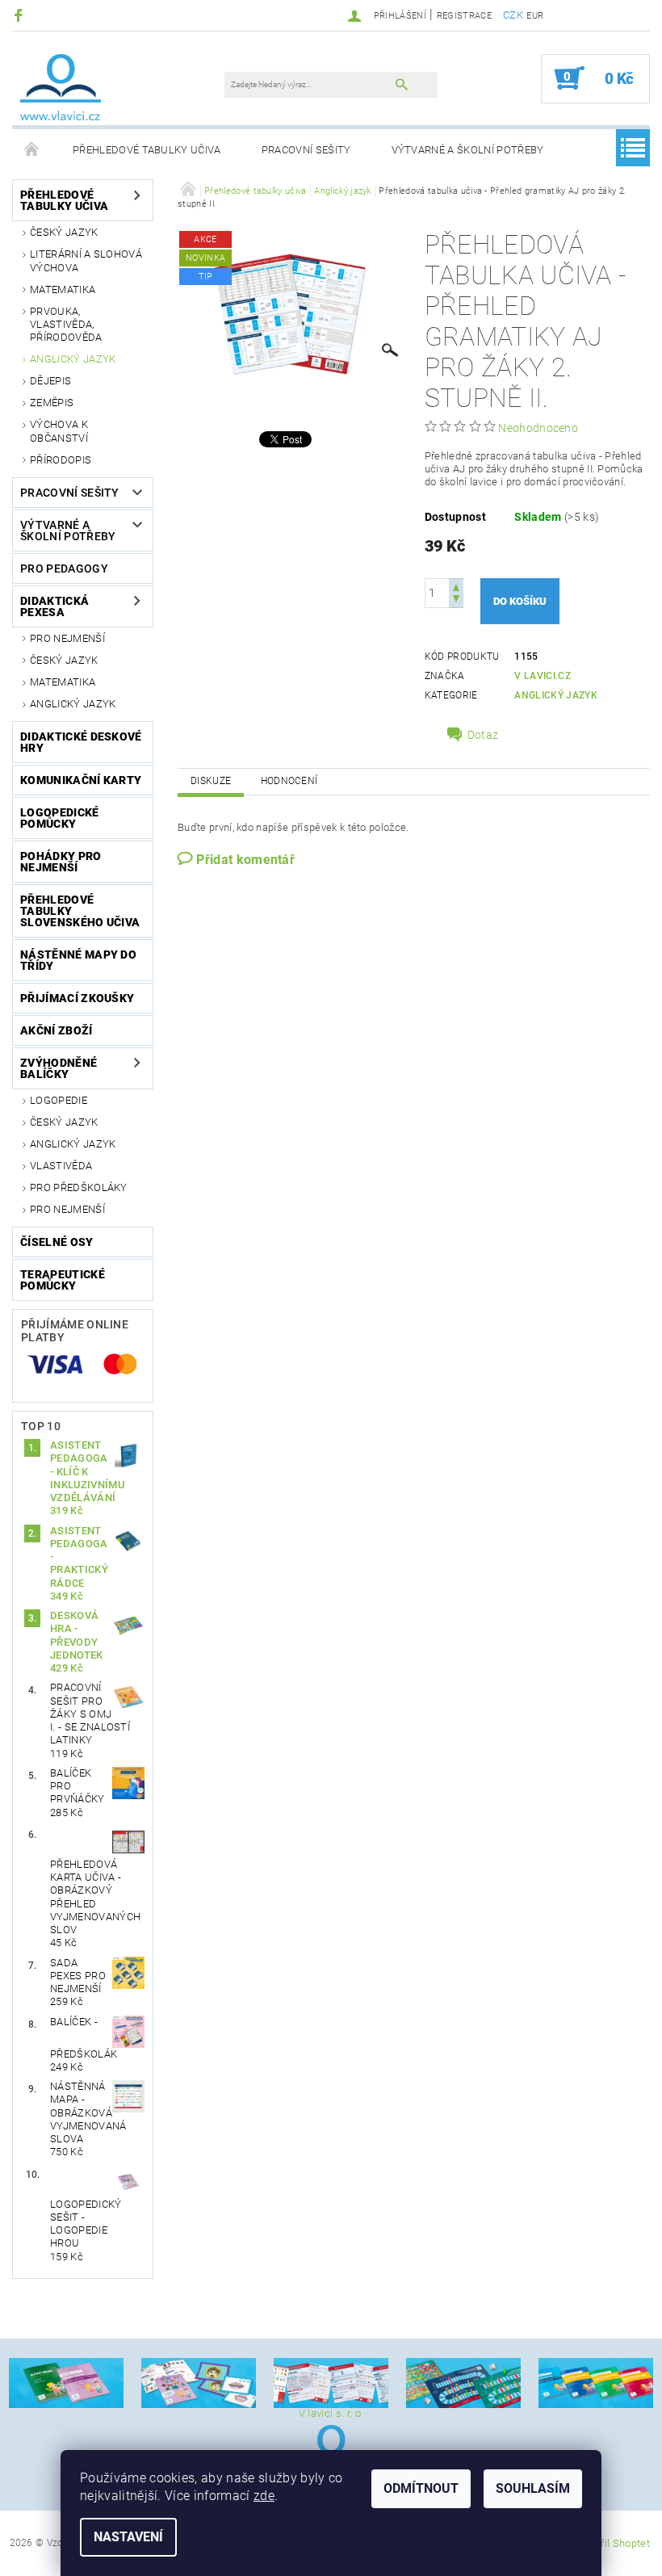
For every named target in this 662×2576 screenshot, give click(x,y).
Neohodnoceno (538, 428)
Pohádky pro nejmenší (61, 862)
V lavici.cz (543, 676)
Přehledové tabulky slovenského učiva (80, 911)
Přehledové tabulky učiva (147, 150)
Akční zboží (57, 1030)
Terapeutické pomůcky (63, 1280)
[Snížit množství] (456, 600)
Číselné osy (57, 1242)
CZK (513, 15)
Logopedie (59, 1100)
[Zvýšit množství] (456, 586)
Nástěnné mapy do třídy (78, 960)
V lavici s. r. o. (331, 2413)
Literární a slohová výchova (86, 260)
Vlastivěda (61, 1166)
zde (264, 2496)
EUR (535, 16)
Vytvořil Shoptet (612, 2543)
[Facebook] (21, 15)
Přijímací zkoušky (77, 998)
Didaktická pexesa (54, 606)
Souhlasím (533, 2488)
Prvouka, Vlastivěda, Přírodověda (66, 325)
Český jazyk (64, 232)
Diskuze (211, 781)
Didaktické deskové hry (81, 742)
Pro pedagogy (64, 568)
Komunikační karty (81, 780)
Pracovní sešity (306, 150)
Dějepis (50, 381)
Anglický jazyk (73, 359)
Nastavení (128, 2537)
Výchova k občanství (59, 431)
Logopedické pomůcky (60, 818)
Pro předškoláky (79, 1187)
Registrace (464, 16)
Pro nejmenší (67, 638)
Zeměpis (52, 403)
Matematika (63, 289)
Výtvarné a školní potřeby (468, 150)
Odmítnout (421, 2488)
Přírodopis (61, 460)
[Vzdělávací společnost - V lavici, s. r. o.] (61, 86)
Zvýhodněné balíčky (59, 1068)
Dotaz (483, 735)
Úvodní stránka (32, 150)
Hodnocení (289, 781)
